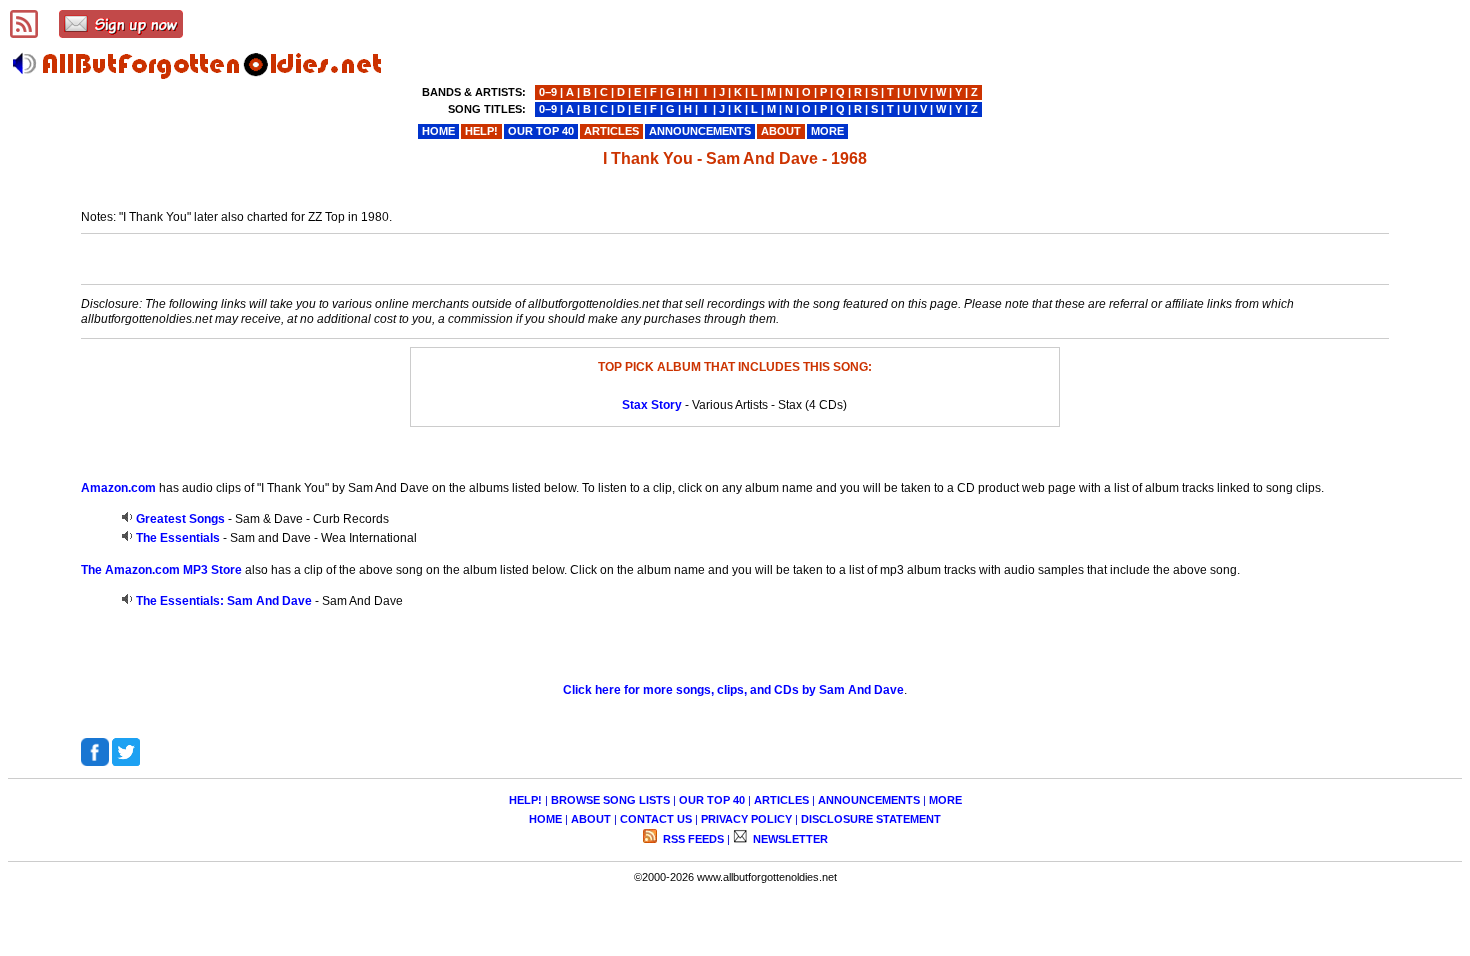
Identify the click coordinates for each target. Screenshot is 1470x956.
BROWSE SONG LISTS (610, 800)
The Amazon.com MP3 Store (161, 570)
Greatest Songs (180, 519)
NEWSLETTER (789, 839)
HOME (545, 819)
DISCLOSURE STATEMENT (871, 819)
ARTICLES (781, 800)
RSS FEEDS (692, 839)
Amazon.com (118, 488)
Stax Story (652, 405)
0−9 (548, 92)
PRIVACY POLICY (746, 819)
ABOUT (591, 819)
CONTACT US (656, 819)
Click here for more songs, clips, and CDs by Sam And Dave (733, 690)
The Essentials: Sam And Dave (224, 601)
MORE (945, 800)
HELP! (525, 800)
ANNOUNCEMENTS (869, 800)
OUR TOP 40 (712, 800)
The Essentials (178, 538)
